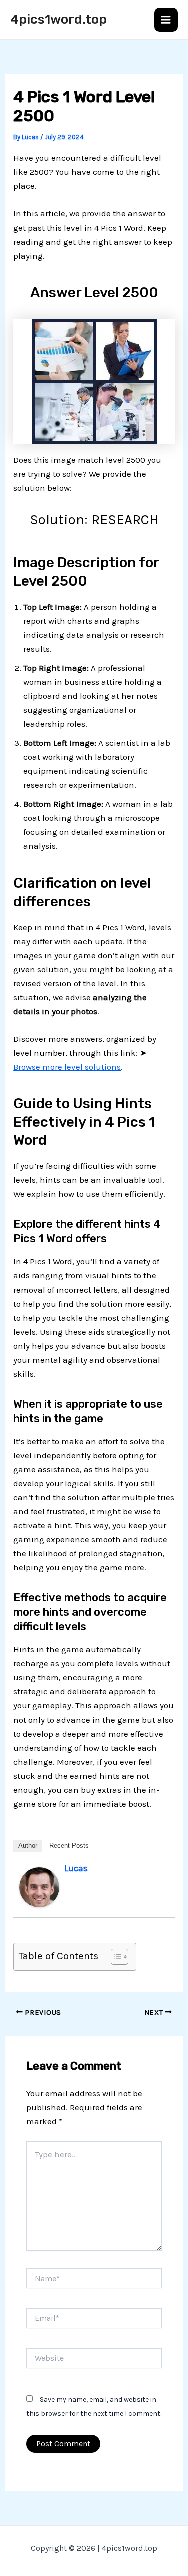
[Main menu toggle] (166, 20)
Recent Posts (69, 1845)
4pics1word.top (58, 19)
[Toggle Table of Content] (115, 1957)
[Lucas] (39, 1886)
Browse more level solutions (67, 1067)
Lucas (76, 1868)
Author (28, 1845)
